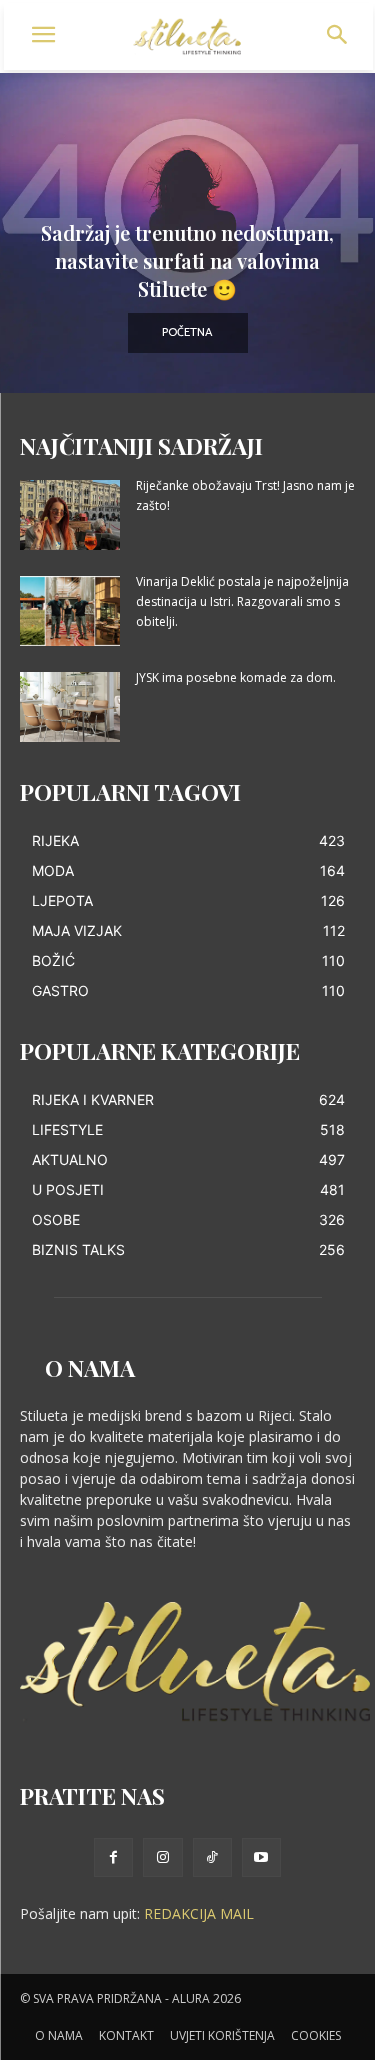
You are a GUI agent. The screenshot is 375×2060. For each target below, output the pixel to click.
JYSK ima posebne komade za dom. (236, 677)
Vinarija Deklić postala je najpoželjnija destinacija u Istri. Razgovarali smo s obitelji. (242, 601)
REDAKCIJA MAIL (199, 1913)
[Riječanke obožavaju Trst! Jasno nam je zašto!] (70, 515)
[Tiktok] (212, 1857)
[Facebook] (113, 1857)
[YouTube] (261, 1857)
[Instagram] (162, 1857)
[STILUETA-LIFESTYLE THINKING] (188, 37)
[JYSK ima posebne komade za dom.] (70, 707)
